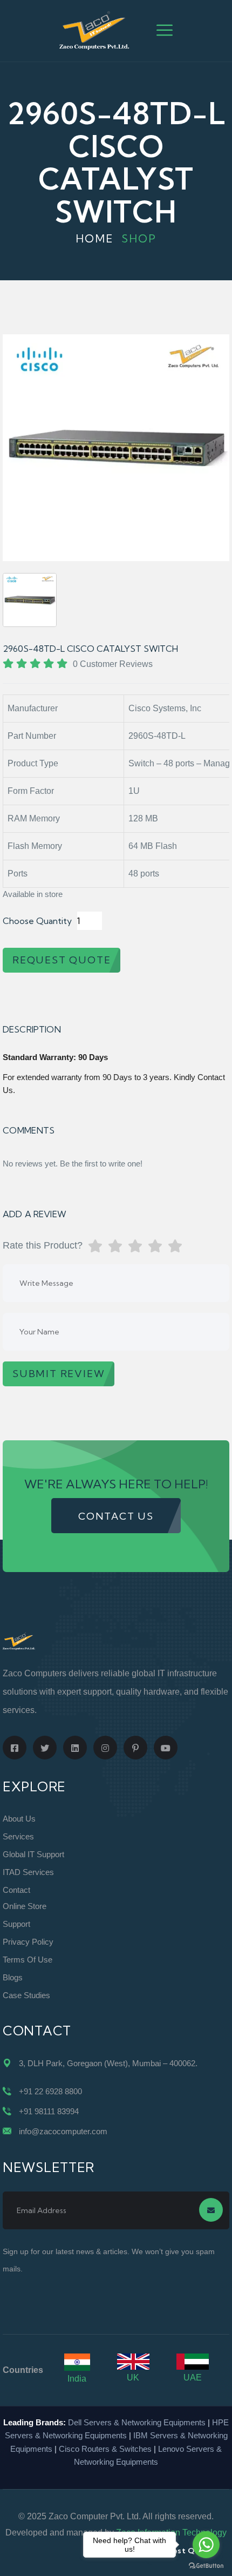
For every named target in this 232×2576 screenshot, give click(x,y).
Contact (16, 1890)
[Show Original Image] (30, 600)
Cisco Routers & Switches (105, 2449)
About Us (19, 1819)
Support (16, 1924)
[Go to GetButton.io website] (206, 2565)
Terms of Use (28, 1960)
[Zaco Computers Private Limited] (94, 30)
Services (18, 1836)
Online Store (25, 1906)
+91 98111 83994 (49, 2111)
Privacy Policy (28, 1942)
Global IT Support (33, 1854)
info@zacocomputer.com (63, 2131)
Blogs (13, 1977)
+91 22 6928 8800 (50, 2091)
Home (95, 238)
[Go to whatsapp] (206, 2545)
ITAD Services (28, 1872)
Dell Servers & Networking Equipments (137, 2422)
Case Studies (26, 1995)
